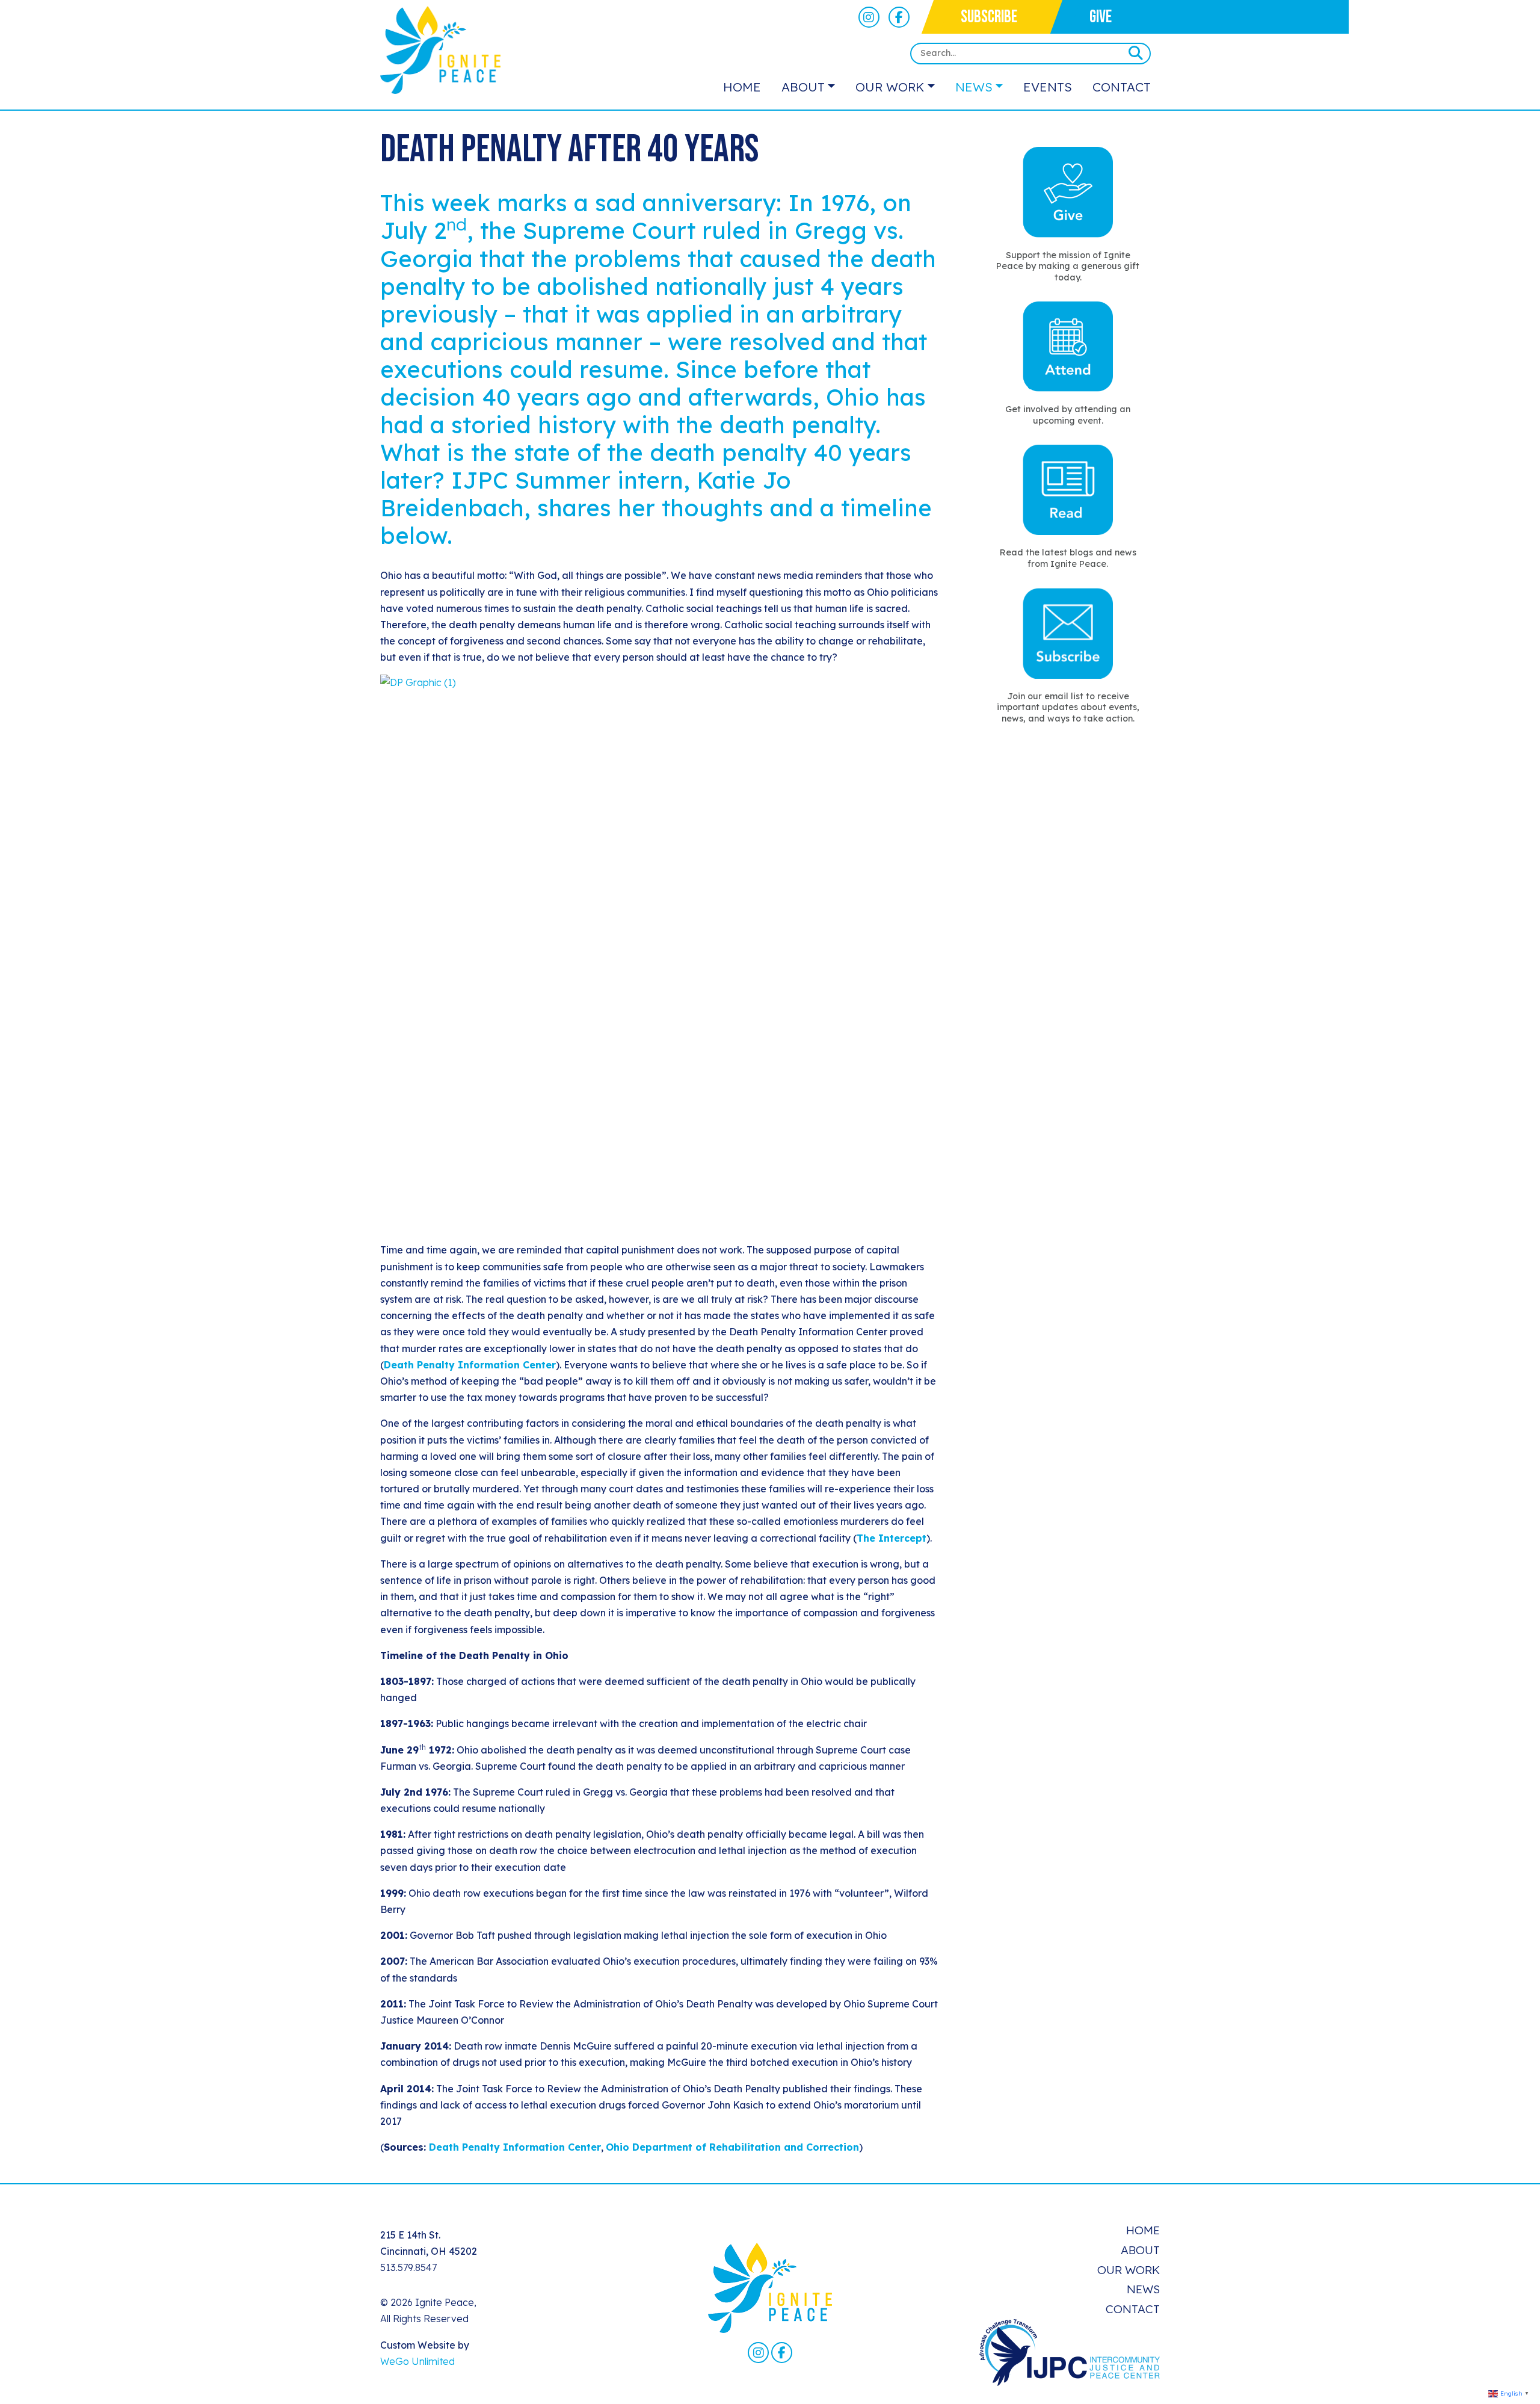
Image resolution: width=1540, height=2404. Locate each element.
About (803, 87)
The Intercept (892, 1538)
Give (1101, 17)
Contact (1122, 87)
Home (742, 87)
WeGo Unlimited (417, 2361)
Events (1048, 87)
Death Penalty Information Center (470, 1365)
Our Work (890, 87)
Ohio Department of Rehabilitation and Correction (732, 2147)
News (974, 87)
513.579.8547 (408, 2267)
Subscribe (989, 17)
